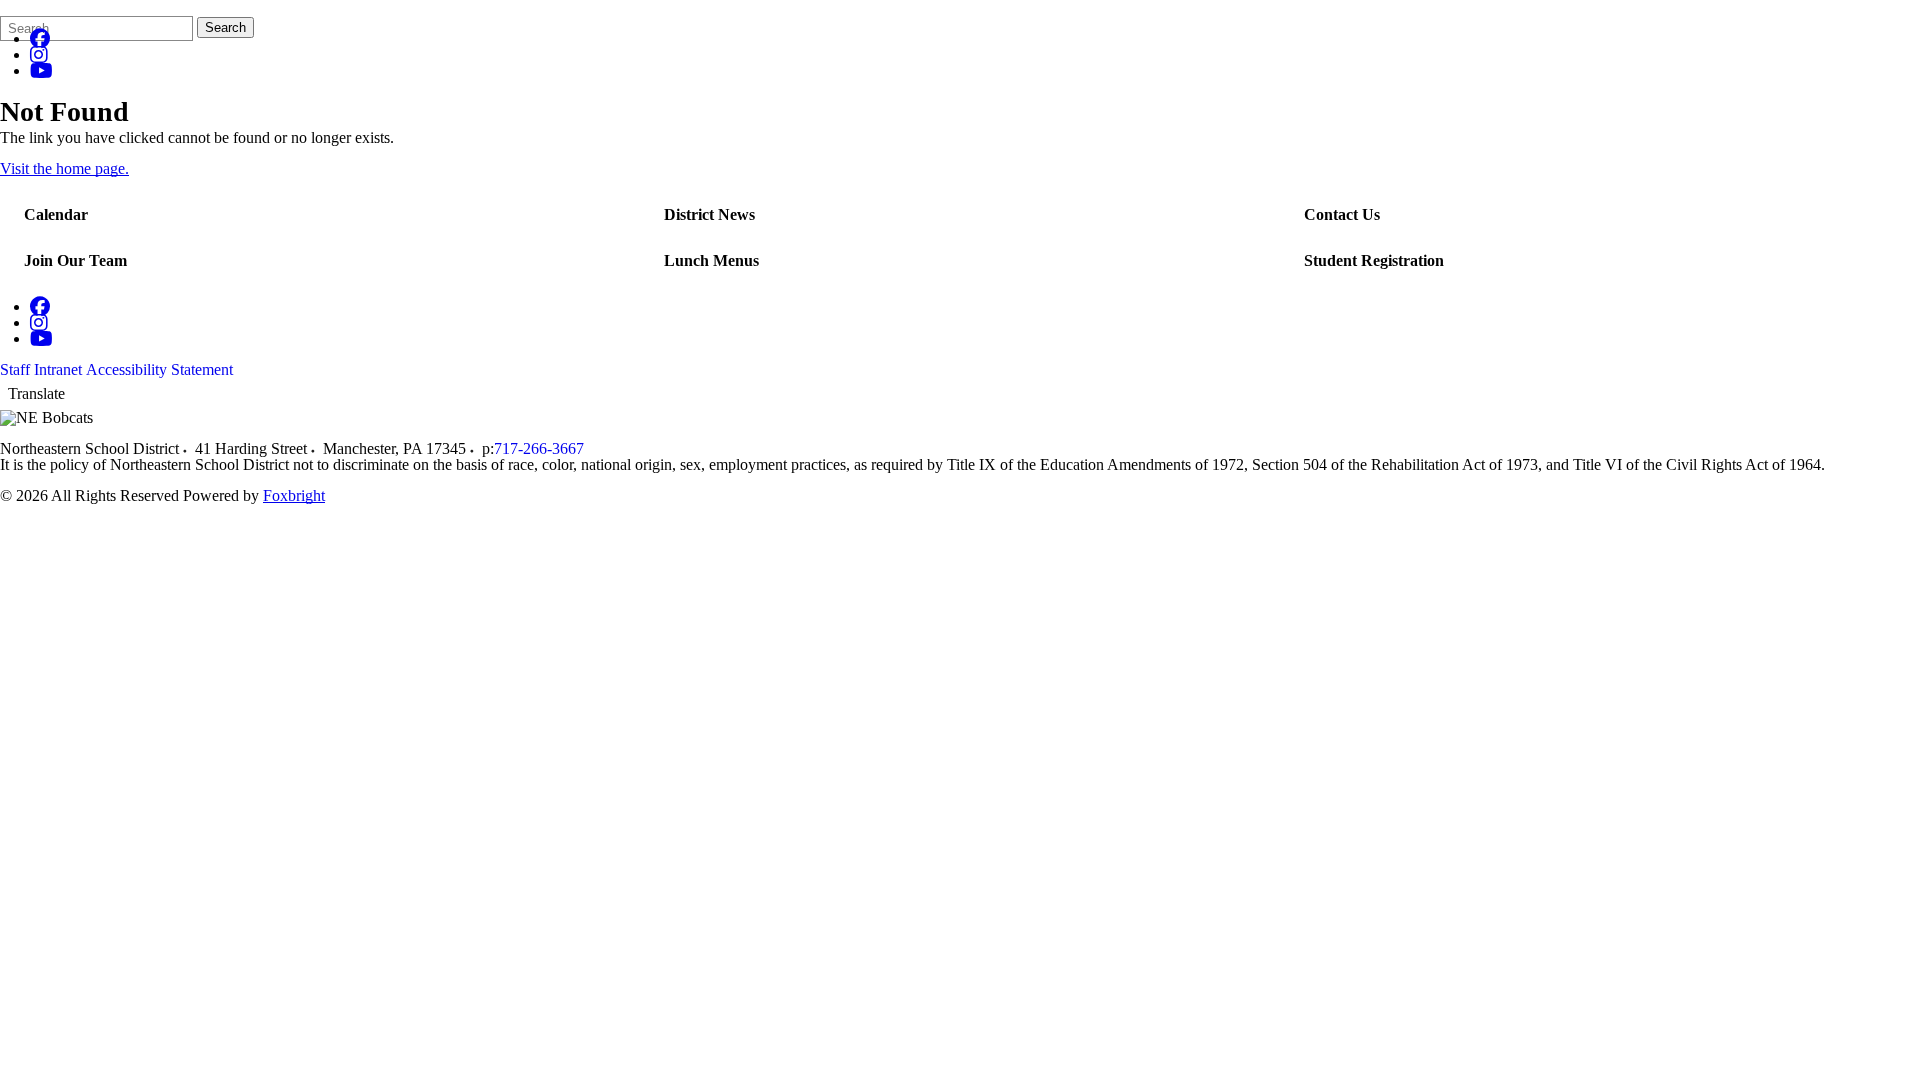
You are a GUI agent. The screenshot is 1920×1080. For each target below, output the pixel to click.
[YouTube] (41, 70)
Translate (36, 393)
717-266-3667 (539, 448)
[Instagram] (39, 54)
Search (225, 27)
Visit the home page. (64, 168)
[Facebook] (40, 38)
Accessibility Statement (159, 369)
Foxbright (294, 495)
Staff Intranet (41, 369)
